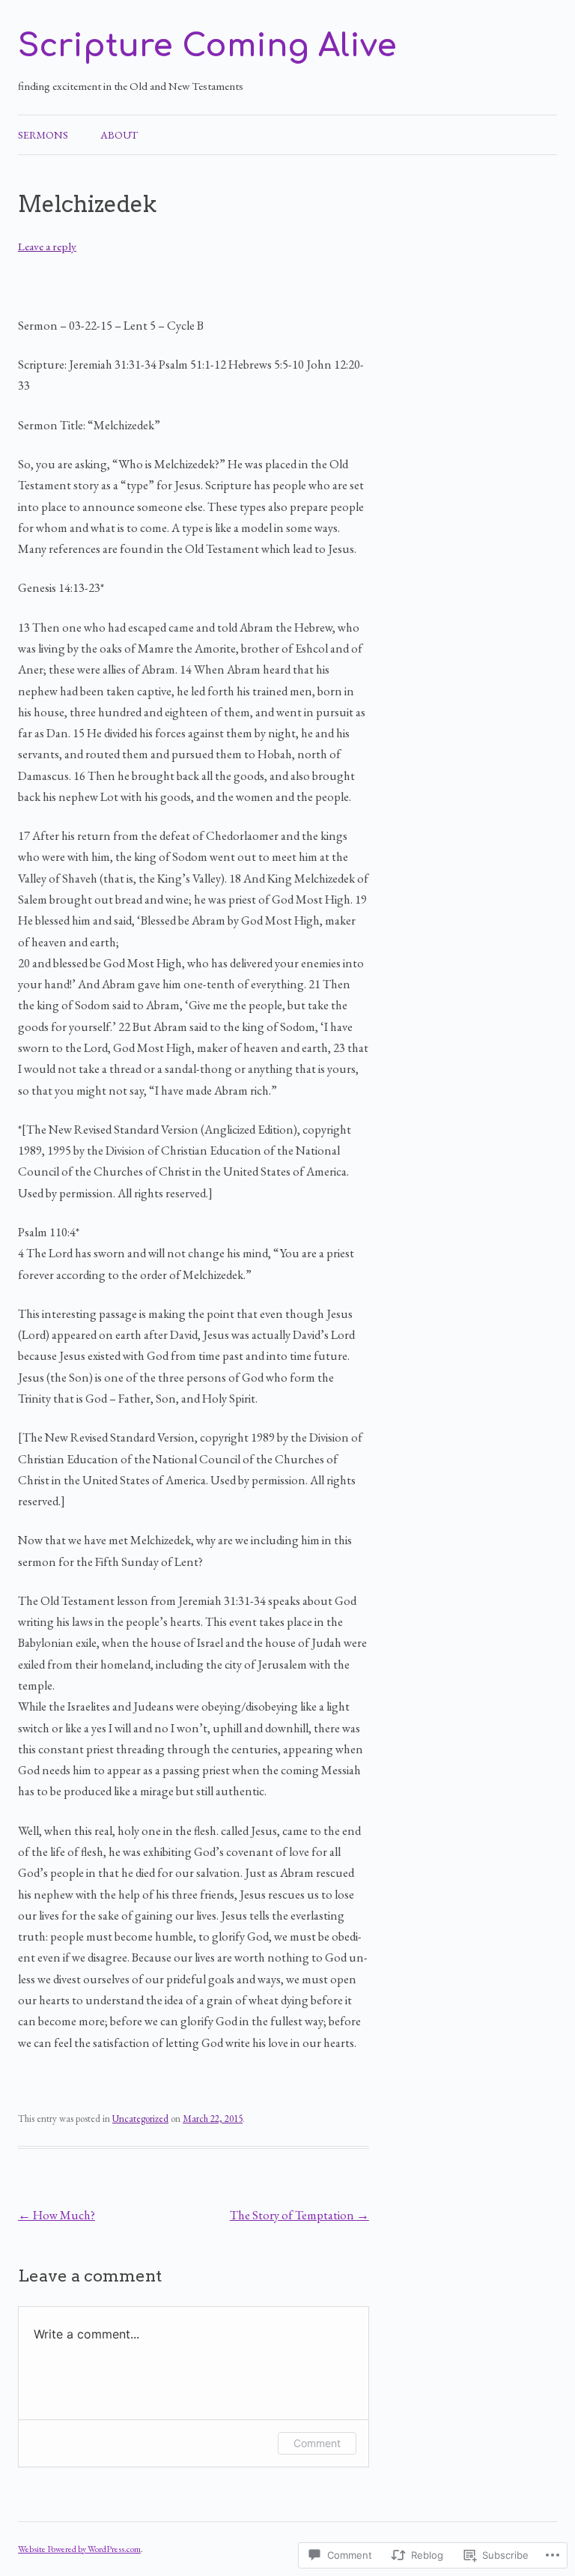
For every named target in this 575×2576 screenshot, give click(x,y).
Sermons (43, 135)
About (119, 135)
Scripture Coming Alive (207, 46)
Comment (317, 2443)
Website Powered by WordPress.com (79, 2549)
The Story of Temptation (299, 2215)
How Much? (57, 2215)
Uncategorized (140, 2119)
